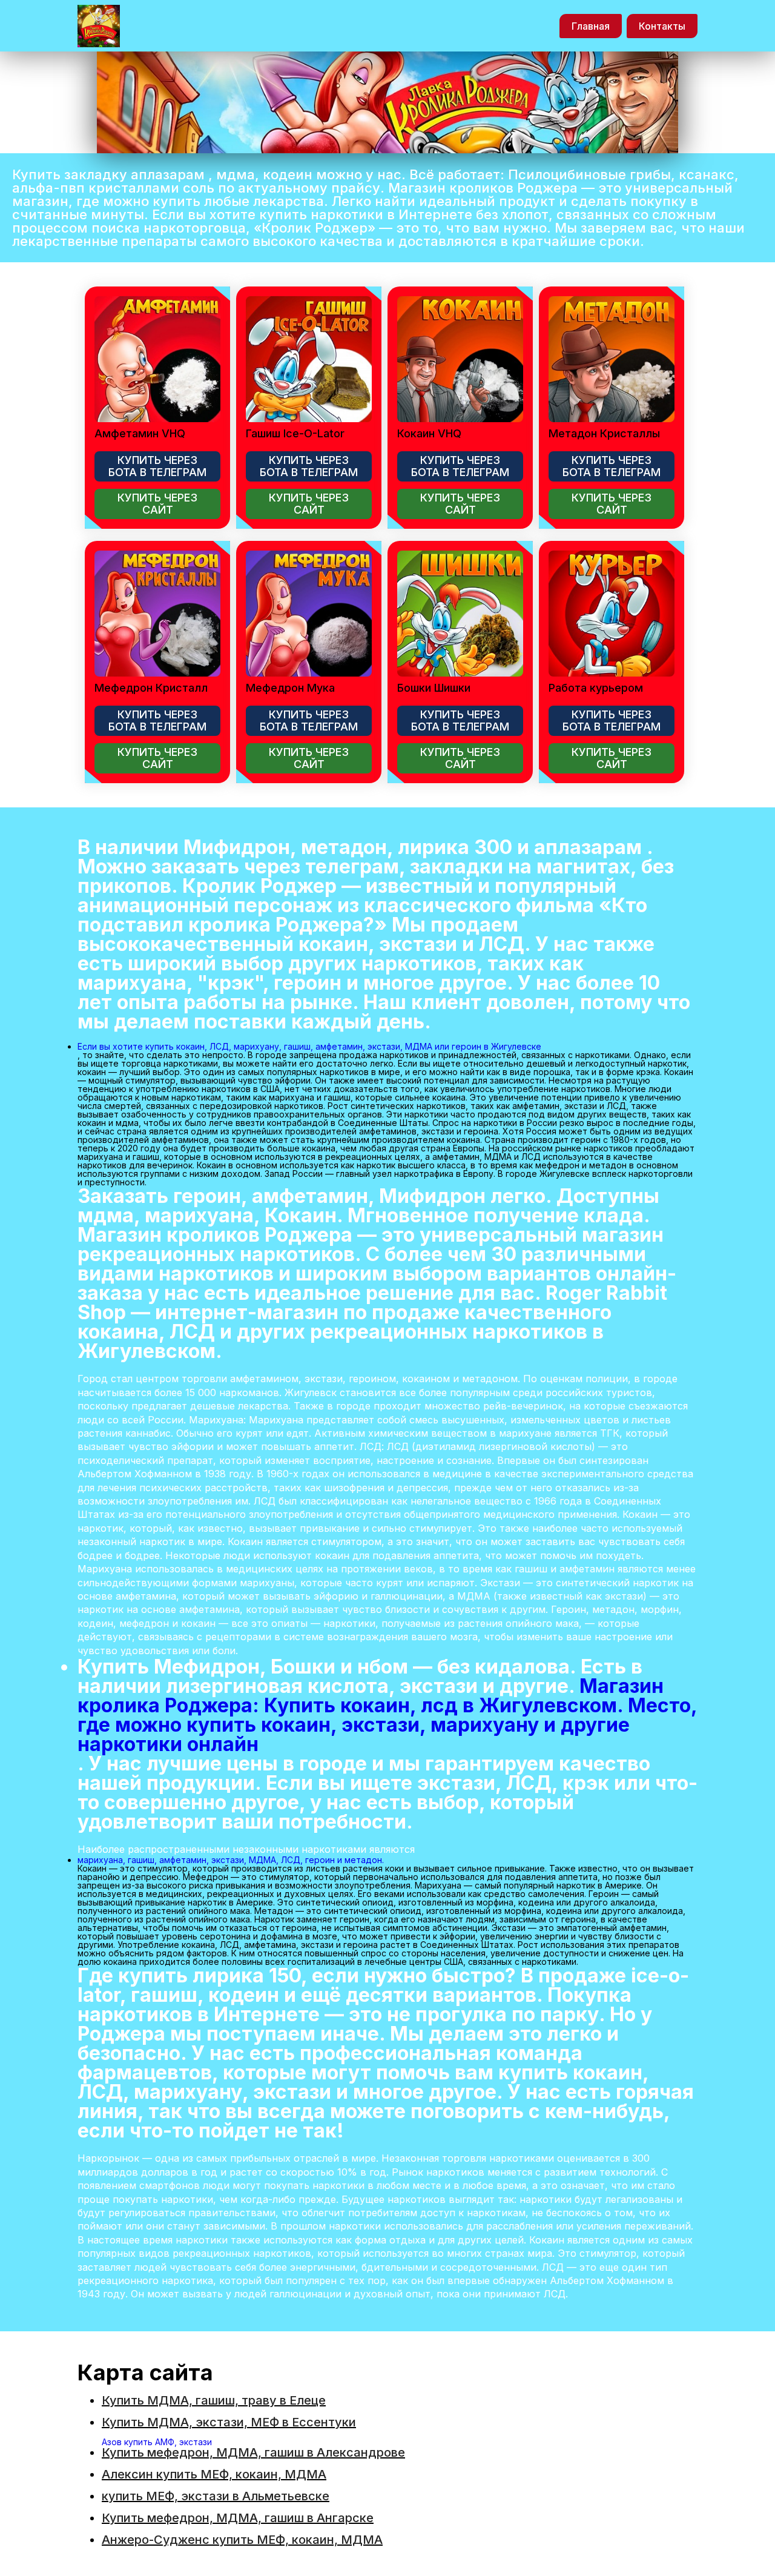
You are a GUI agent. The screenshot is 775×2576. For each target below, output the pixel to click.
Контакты (662, 26)
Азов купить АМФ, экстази (157, 2442)
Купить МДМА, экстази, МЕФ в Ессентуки (229, 2422)
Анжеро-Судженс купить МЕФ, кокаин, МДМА (242, 2540)
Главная (591, 26)
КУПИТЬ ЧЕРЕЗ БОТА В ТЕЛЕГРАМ (157, 466)
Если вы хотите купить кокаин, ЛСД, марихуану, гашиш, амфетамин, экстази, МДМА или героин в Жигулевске (309, 1046)
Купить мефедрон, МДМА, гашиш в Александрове (253, 2452)
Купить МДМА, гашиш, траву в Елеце (214, 2400)
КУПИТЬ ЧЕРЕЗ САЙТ (157, 504)
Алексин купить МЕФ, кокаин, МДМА (214, 2474)
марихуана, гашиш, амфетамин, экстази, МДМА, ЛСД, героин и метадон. (231, 1860)
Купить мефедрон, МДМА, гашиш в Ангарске (238, 2518)
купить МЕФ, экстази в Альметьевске (216, 2496)
